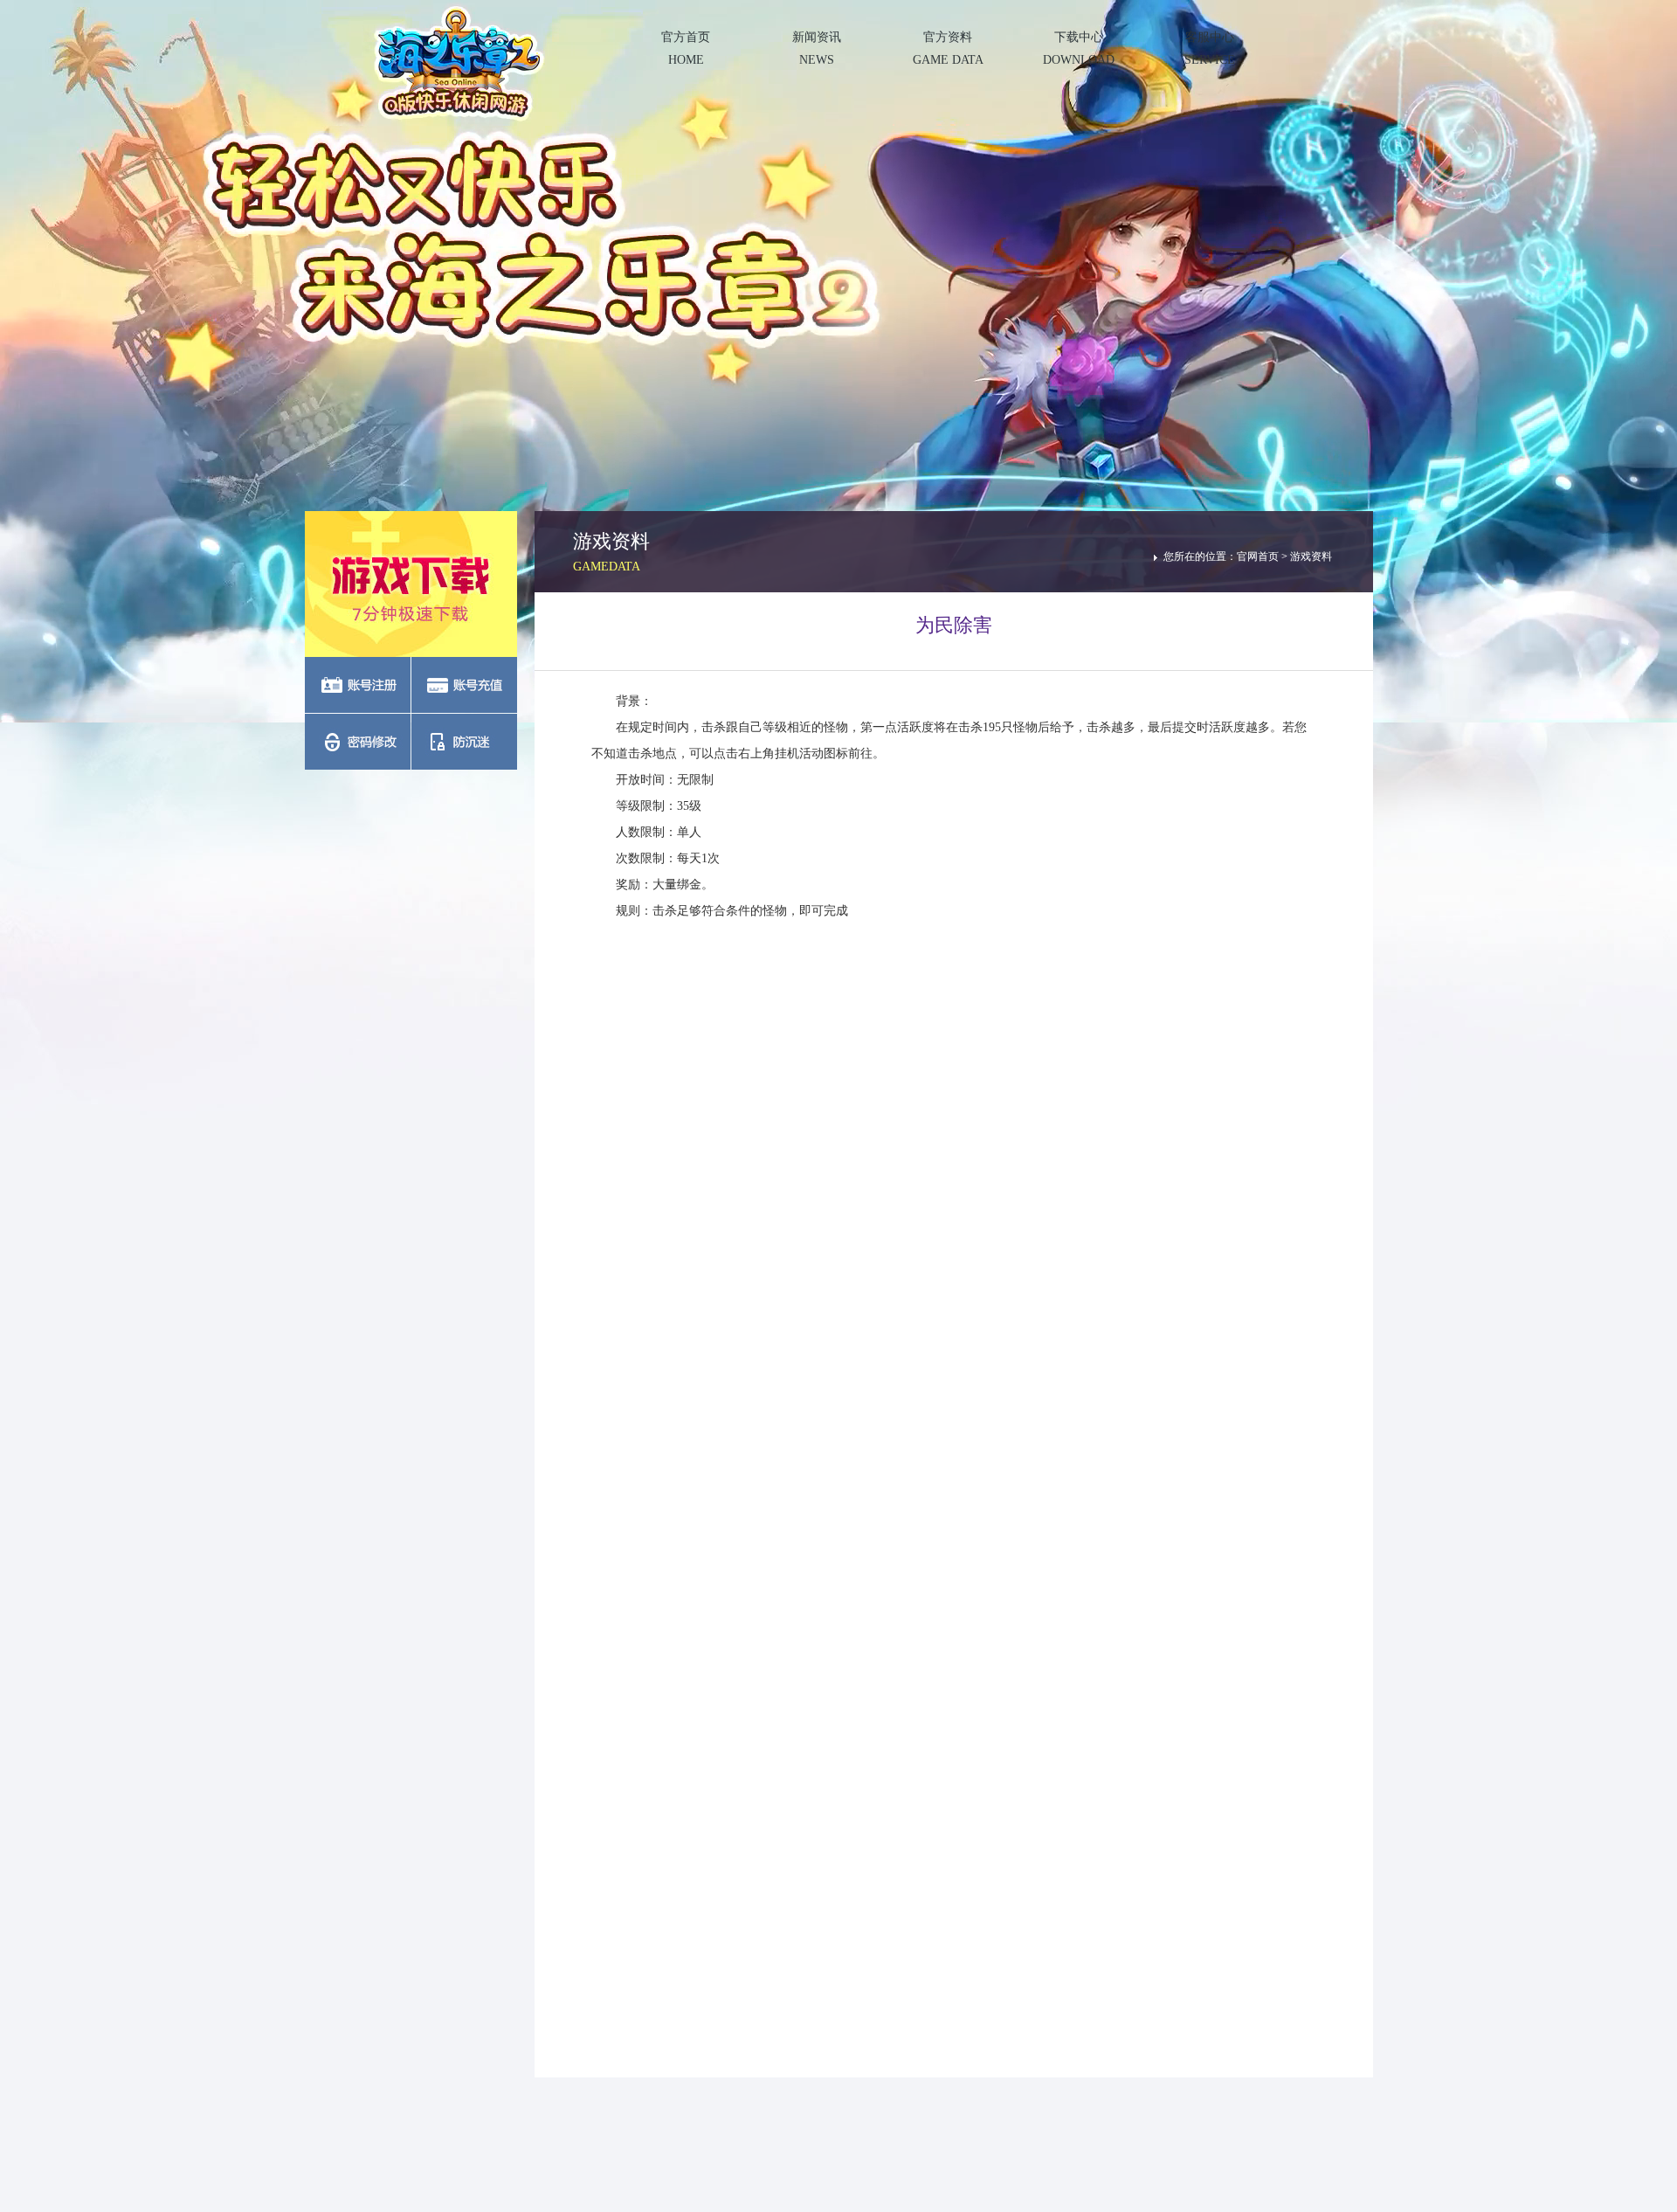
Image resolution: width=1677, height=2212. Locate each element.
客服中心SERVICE (1210, 48)
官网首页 (1258, 556)
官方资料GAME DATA (948, 48)
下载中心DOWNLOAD (1079, 48)
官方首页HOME (686, 48)
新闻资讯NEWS (817, 48)
